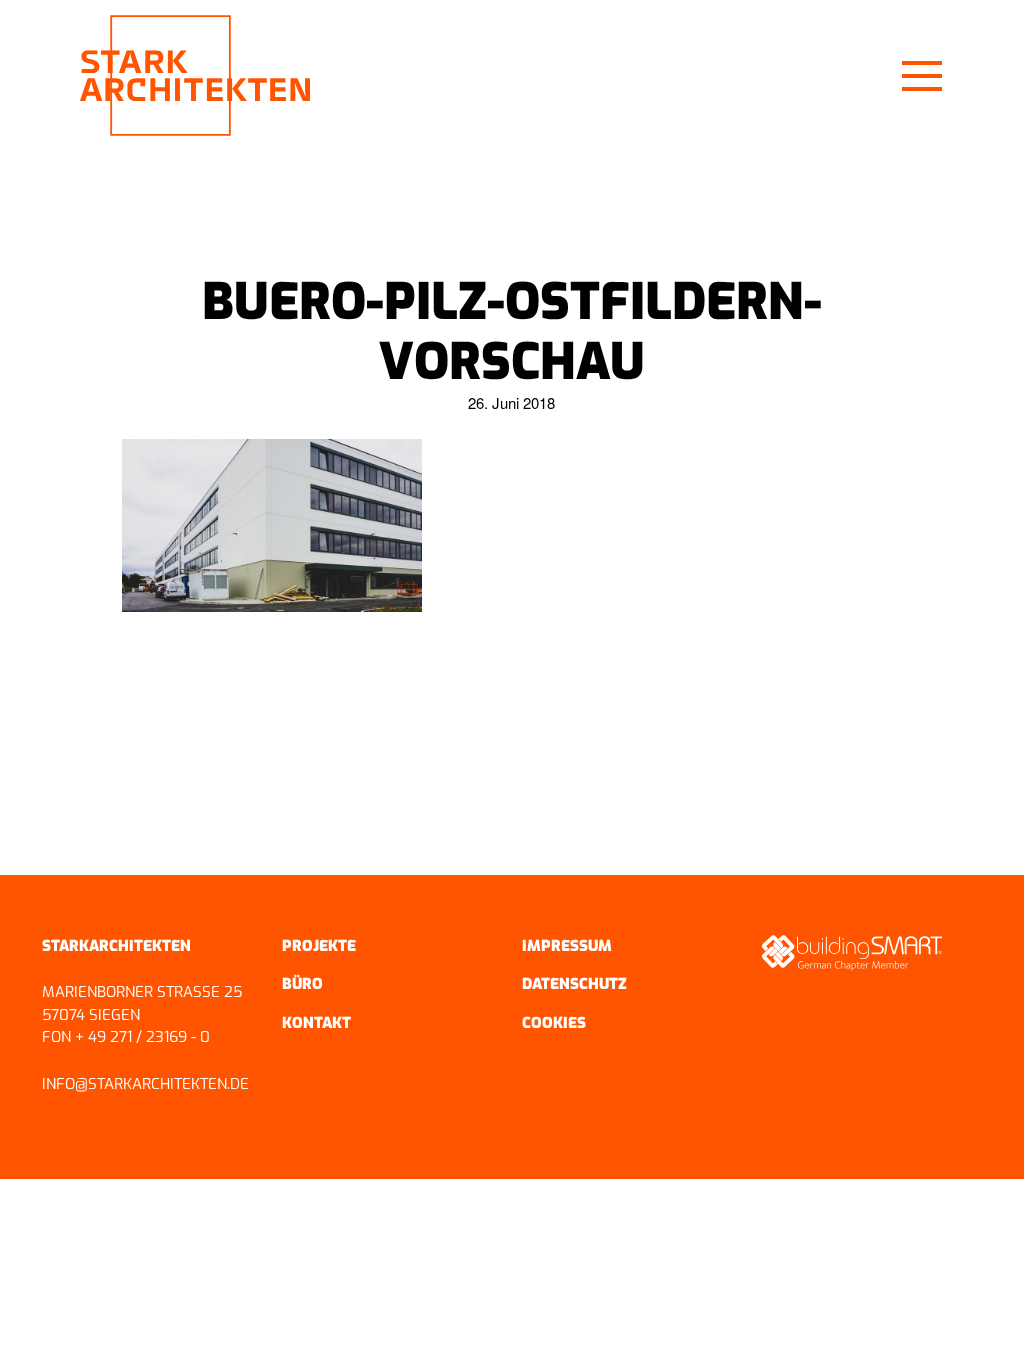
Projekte (319, 946)
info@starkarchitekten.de (145, 1084)
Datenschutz (574, 984)
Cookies (554, 1023)
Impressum (567, 946)
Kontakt (316, 1023)
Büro (302, 984)
